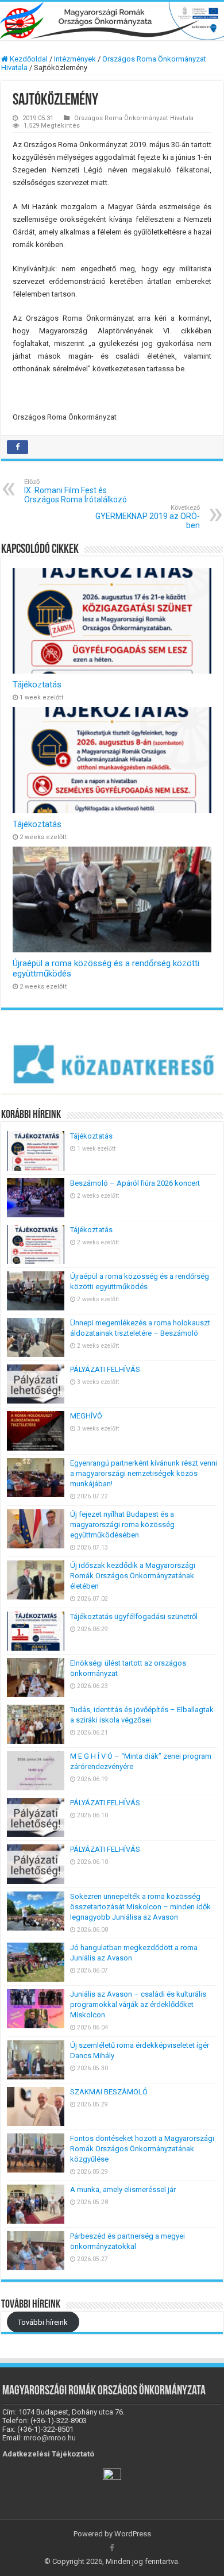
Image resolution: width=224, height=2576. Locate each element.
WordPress (133, 2534)
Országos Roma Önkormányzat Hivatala (134, 118)
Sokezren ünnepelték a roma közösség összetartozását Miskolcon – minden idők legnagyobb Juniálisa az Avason (140, 1907)
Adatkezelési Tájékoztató (48, 2454)
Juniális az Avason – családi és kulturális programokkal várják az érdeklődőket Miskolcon (138, 2004)
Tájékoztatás (37, 685)
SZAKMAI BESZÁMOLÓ (109, 2092)
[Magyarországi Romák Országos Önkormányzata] (112, 21)
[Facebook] (112, 2548)
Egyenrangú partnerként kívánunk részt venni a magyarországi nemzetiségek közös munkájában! (144, 1473)
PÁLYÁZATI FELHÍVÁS (105, 1369)
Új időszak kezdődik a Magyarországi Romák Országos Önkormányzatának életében (133, 1576)
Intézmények (75, 59)
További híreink (43, 2322)
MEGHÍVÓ (86, 1416)
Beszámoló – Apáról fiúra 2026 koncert (135, 1183)
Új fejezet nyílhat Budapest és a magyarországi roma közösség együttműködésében (122, 1525)
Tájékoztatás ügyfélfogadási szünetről (134, 1616)
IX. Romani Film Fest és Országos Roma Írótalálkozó (76, 491)
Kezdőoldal (28, 59)
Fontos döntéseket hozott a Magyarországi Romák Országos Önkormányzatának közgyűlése (142, 2149)
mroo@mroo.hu (50, 2438)
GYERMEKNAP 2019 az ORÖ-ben (148, 517)
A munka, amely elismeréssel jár (124, 2189)
